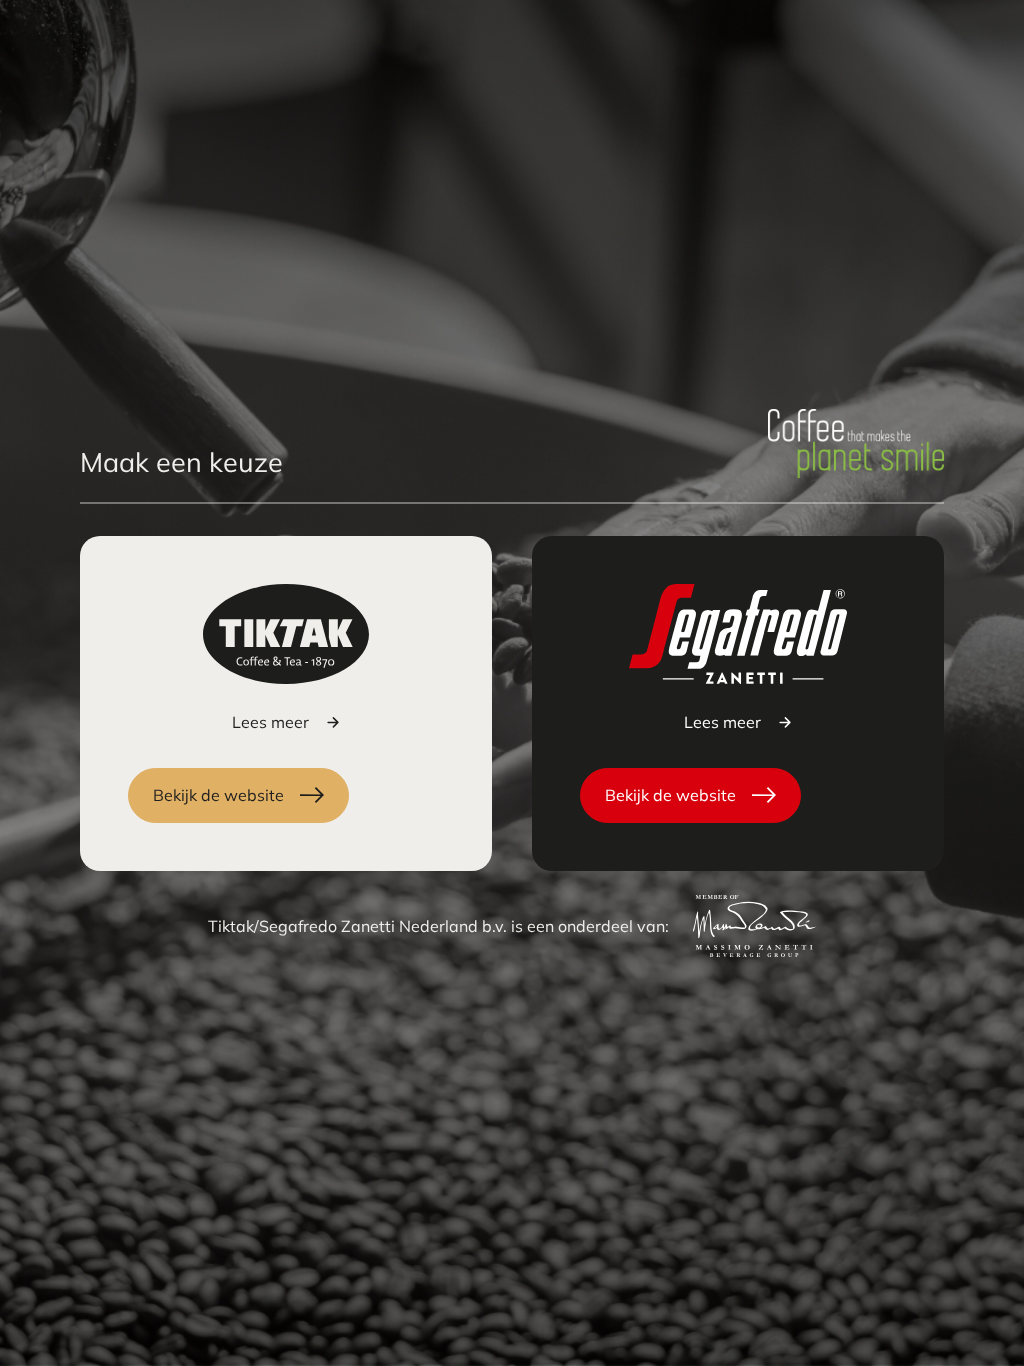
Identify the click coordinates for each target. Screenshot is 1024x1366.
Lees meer (270, 722)
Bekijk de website (218, 795)
